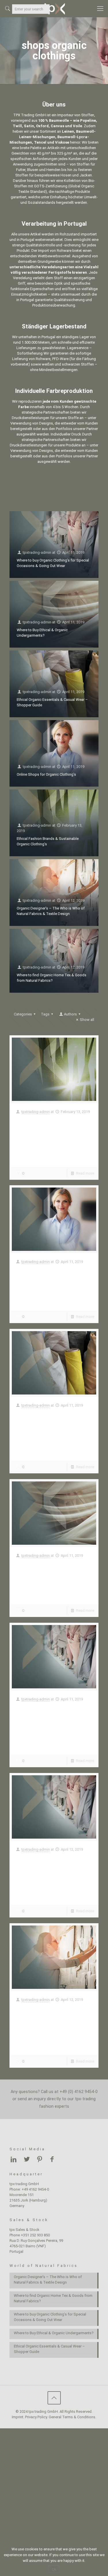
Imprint (18, 2417)
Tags (45, 1014)
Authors (70, 1014)
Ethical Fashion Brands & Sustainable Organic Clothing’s (48, 1127)
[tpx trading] (54, 9)
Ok (54, 2569)
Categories (23, 1014)
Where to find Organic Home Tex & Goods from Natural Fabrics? (53, 1864)
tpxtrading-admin (37, 552)
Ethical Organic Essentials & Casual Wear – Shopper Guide (52, 1420)
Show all (87, 1020)
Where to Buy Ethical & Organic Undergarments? (49, 1567)
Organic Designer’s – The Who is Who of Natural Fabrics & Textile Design (48, 2014)
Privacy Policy (36, 2417)
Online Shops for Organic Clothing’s (46, 774)
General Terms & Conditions (72, 2417)
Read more (85, 1173)
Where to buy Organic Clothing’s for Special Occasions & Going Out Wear (54, 1714)
